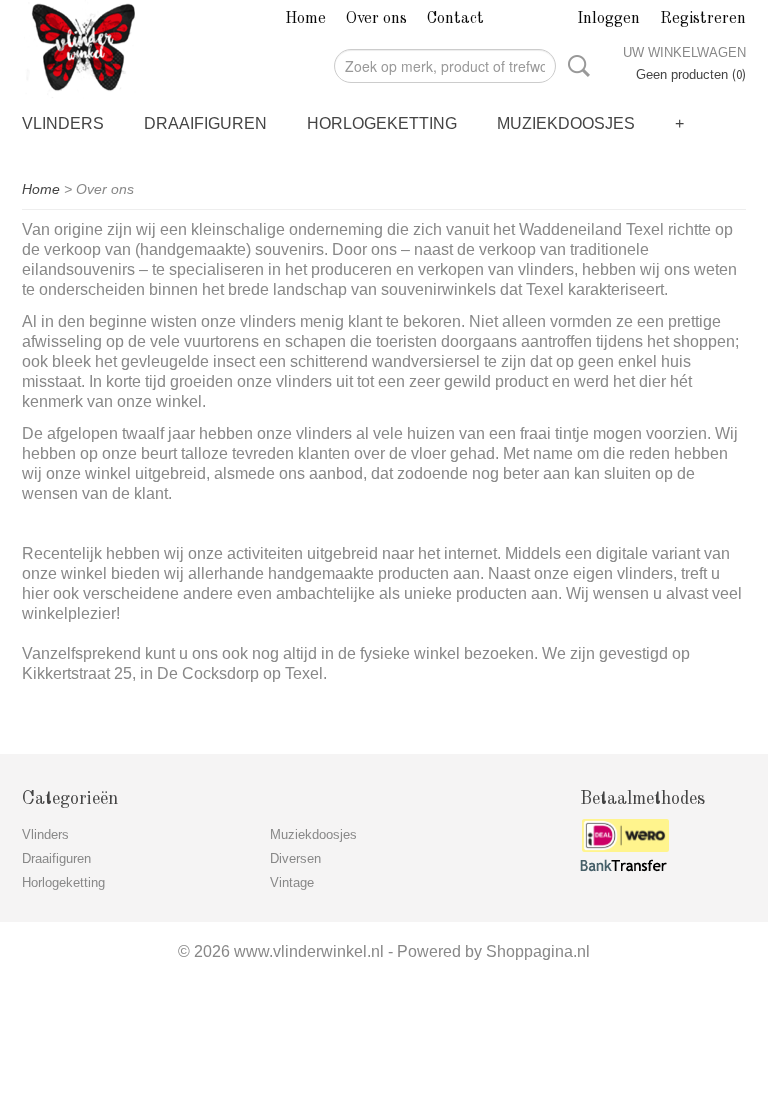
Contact (455, 19)
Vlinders (63, 123)
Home (305, 19)
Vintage (292, 882)
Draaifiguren (205, 123)
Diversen (295, 858)
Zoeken (575, 66)
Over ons (376, 19)
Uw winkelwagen (684, 52)
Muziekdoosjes (566, 123)
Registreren (703, 19)
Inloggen (608, 19)
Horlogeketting (382, 123)
